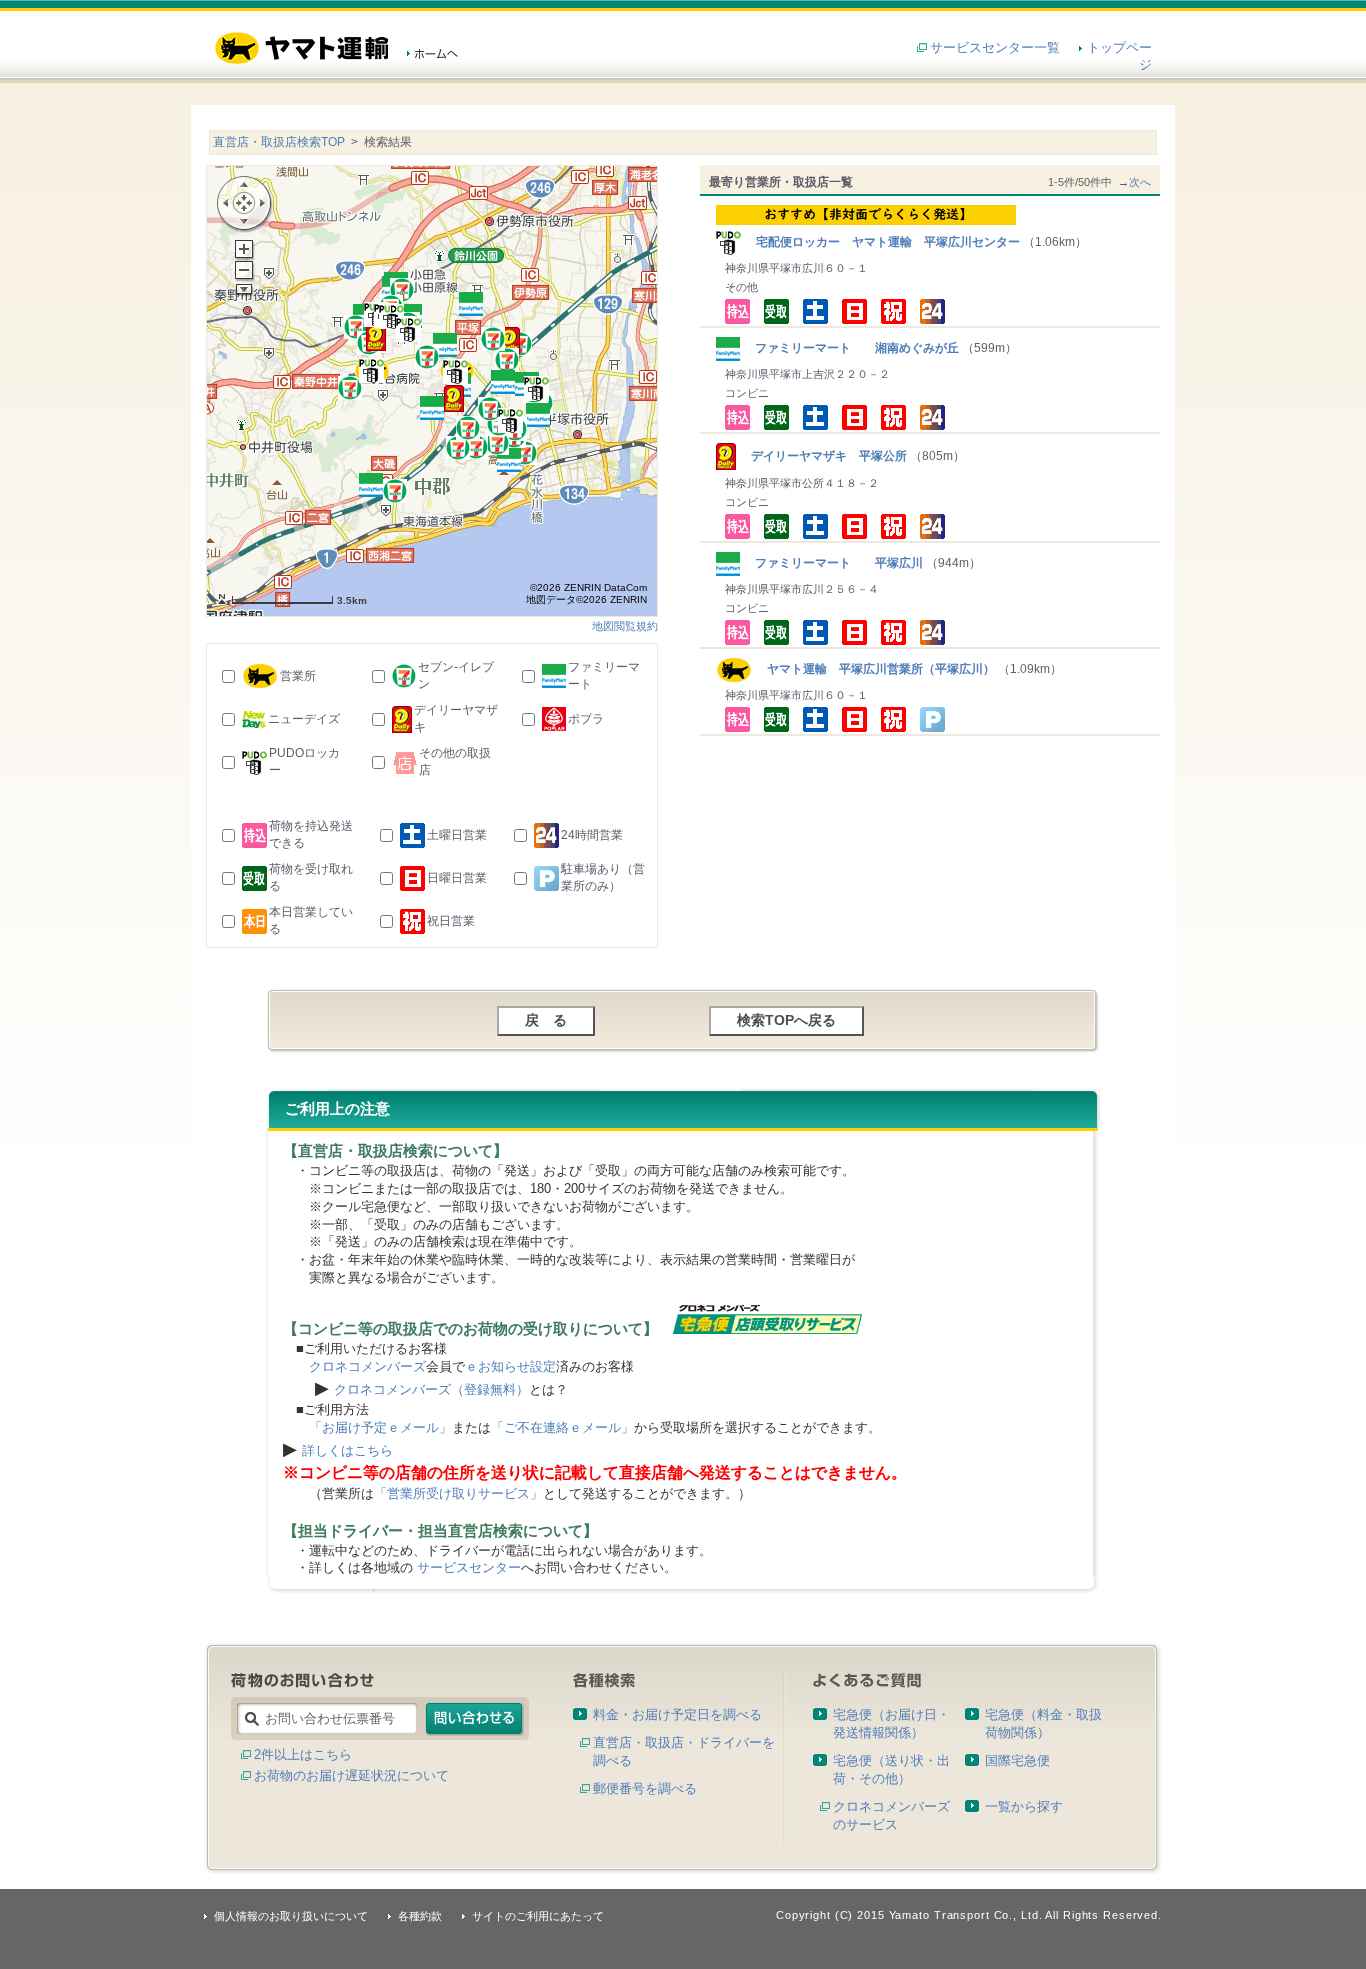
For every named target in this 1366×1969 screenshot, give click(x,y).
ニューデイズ (304, 719)
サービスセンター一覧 (995, 47)
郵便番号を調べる (645, 1788)
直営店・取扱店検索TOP (279, 142)
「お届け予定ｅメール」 (380, 1427)
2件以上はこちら (303, 1754)
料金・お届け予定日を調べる (677, 1714)
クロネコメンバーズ (367, 1366)
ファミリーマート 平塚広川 (833, 563)
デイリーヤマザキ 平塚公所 (823, 456)
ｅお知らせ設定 (510, 1366)
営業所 (298, 676)
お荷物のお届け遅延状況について (351, 1775)
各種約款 (420, 1916)
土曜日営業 (457, 835)
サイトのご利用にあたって (538, 1916)
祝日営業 (451, 921)
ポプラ (586, 719)
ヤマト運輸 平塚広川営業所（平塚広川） (873, 669)
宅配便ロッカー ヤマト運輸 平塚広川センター (882, 242)
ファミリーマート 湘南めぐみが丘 (851, 348)
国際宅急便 (1017, 1760)
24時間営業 (592, 835)
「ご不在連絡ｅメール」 (562, 1427)
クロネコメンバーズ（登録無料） (431, 1389)
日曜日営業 (457, 878)
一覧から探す (1024, 1806)
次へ (1140, 182)
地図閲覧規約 (625, 626)
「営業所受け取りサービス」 (458, 1493)
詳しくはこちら (347, 1450)
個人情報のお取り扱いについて (291, 1916)
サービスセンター (469, 1567)
